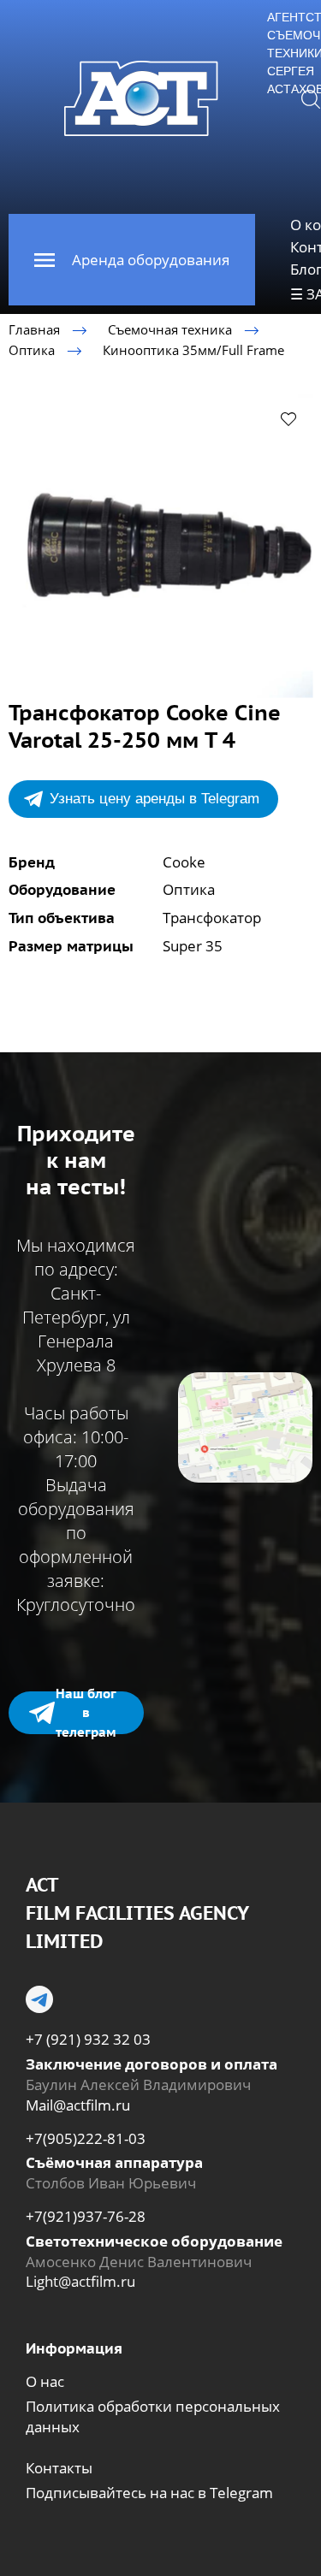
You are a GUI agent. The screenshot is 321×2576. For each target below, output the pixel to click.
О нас (45, 2381)
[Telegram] (39, 1999)
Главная (34, 329)
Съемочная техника (170, 329)
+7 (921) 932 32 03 (88, 2039)
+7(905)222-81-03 (86, 2138)
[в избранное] (288, 418)
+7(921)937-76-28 (86, 2216)
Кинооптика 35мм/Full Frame (193, 350)
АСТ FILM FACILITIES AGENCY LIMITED (137, 1913)
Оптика (32, 350)
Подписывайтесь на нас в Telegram (149, 2493)
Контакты (59, 2468)
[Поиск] (311, 98)
